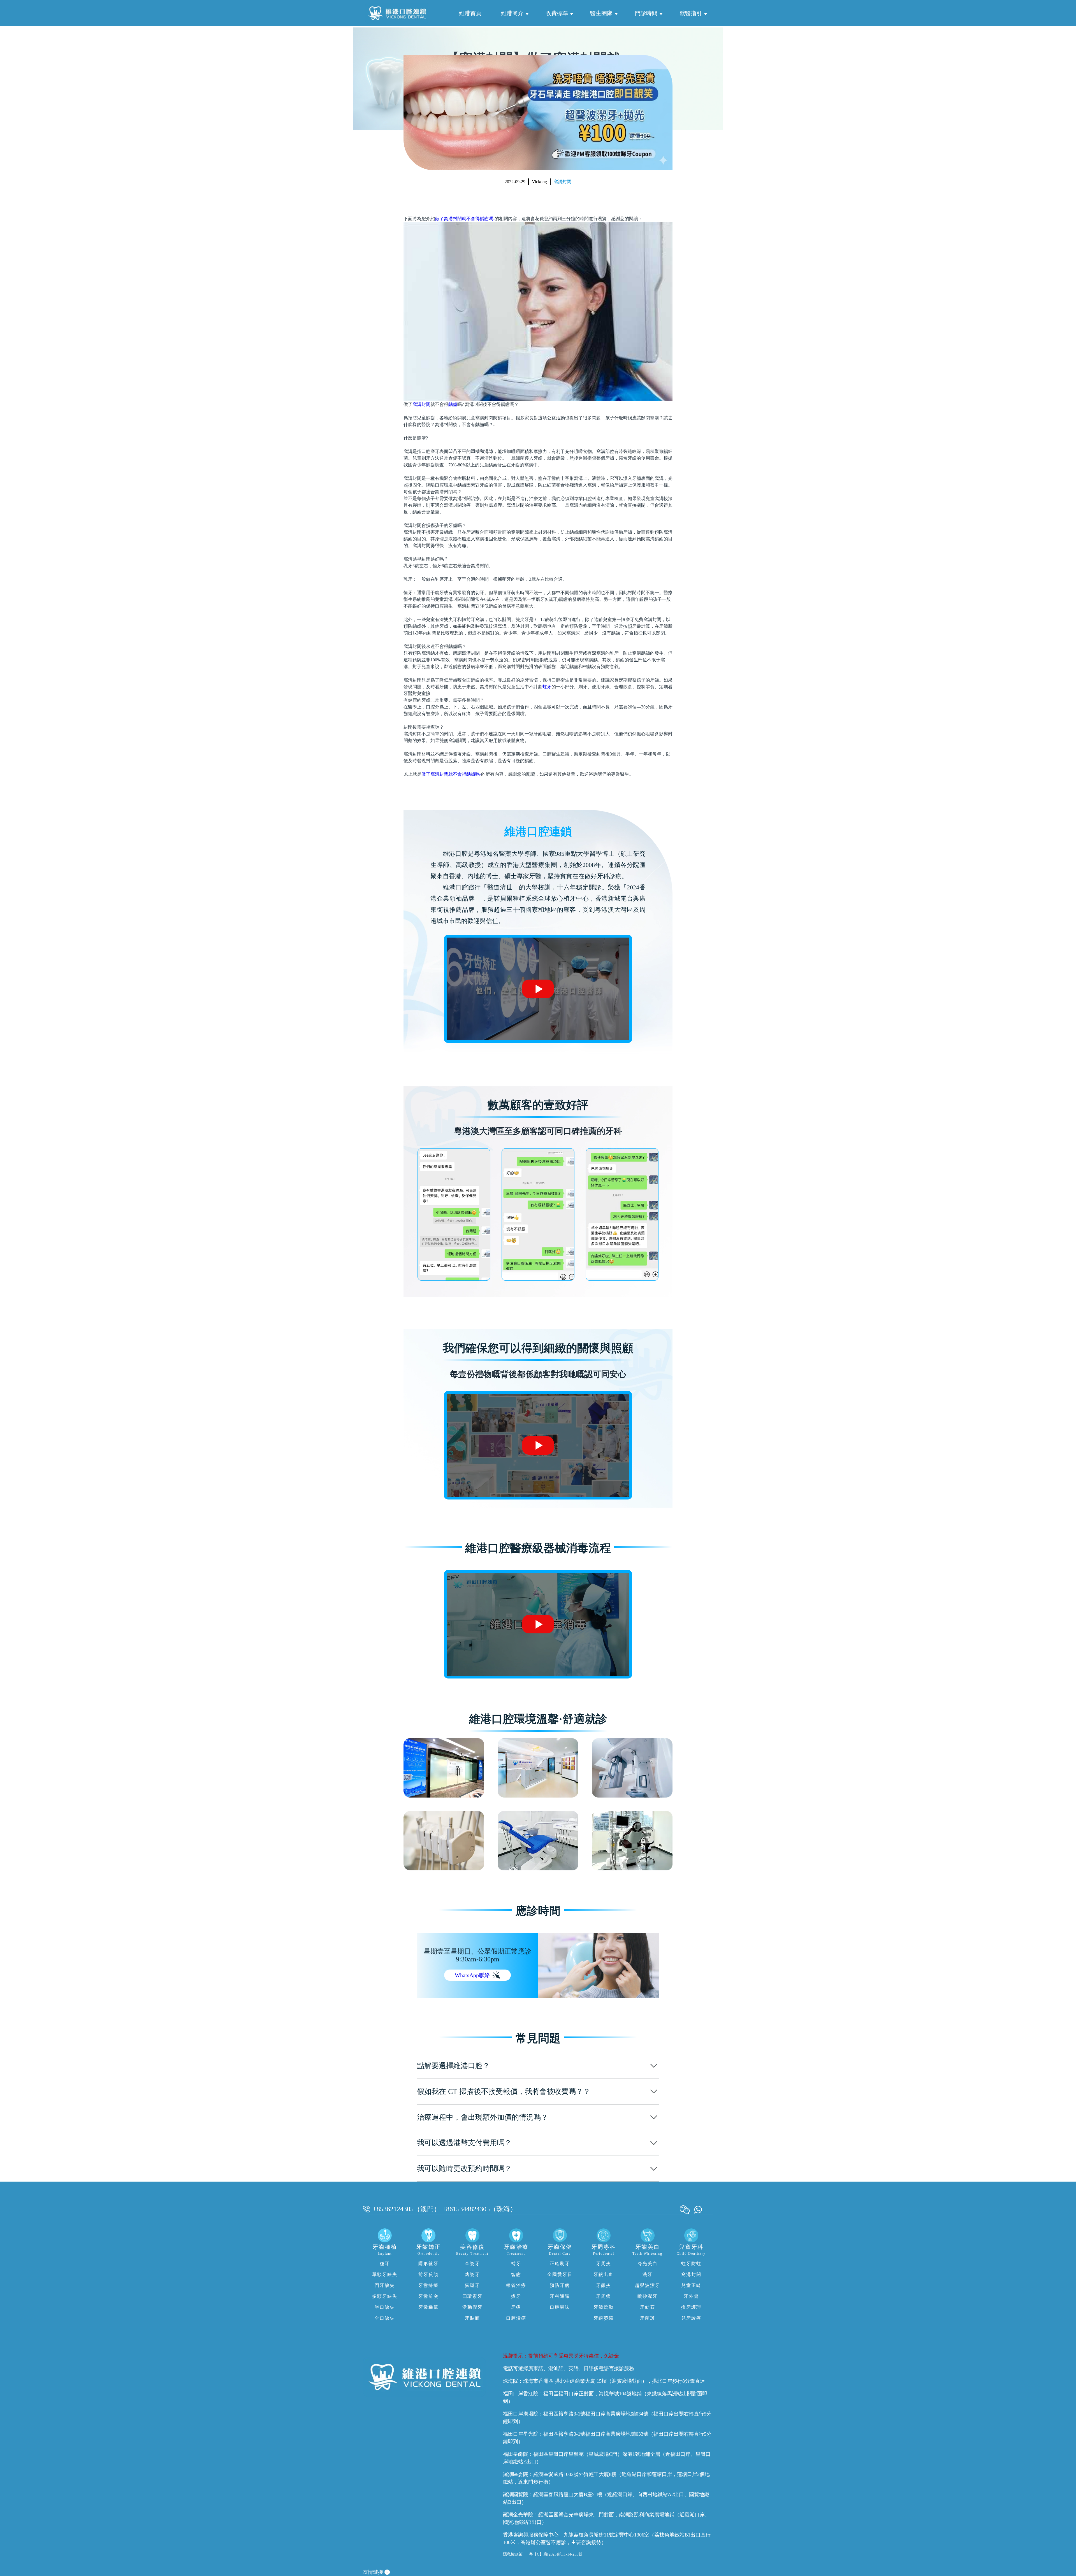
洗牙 (648, 2274)
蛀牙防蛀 (691, 2264)
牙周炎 (604, 2264)
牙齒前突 (428, 2296)
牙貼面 (472, 2318)
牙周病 (604, 2296)
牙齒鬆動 (604, 2307)
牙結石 (648, 2307)
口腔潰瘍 (516, 2318)
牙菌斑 (648, 2318)
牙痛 (516, 2307)
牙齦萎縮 (604, 2318)
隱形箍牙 (428, 2264)
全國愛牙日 (560, 2274)
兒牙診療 (691, 2318)
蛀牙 (547, 687)
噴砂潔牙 (648, 2296)
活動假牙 (472, 2307)
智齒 (516, 2274)
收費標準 (557, 13)
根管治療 (516, 2285)
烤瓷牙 (472, 2274)
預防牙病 (560, 2285)
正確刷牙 (560, 2264)
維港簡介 (512, 13)
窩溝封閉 (562, 182)
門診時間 (646, 13)
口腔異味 (560, 2307)
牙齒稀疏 (428, 2307)
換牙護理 (691, 2307)
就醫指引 (691, 13)
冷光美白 (648, 2264)
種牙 (385, 2264)
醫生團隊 (601, 13)
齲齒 (453, 404)
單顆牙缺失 (385, 2274)
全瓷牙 (472, 2264)
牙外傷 (691, 2296)
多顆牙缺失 (385, 2296)
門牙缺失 (385, 2285)
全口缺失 (385, 2318)
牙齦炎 (604, 2285)
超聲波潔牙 (648, 2285)
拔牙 (516, 2296)
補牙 (516, 2264)
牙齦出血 (604, 2274)
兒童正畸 (691, 2285)
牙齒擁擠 (428, 2285)
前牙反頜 (428, 2274)
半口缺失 (385, 2307)
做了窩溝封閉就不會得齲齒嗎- (465, 219)
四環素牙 (472, 2296)
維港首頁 (470, 13)
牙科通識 (560, 2296)
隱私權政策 (513, 2554)
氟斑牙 (472, 2285)
